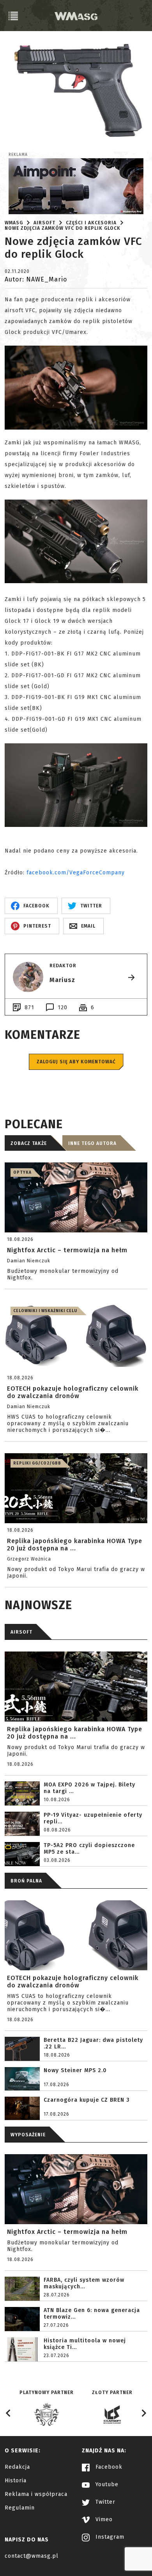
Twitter (104, 2502)
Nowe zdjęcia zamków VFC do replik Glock (63, 228)
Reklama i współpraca (36, 2494)
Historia (16, 2481)
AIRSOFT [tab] (21, 1632)
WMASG (14, 223)
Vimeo (103, 2519)
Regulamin (20, 2508)
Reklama (18, 155)
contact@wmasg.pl (32, 2556)
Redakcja (17, 2467)
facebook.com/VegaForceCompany (76, 873)
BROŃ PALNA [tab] (26, 1881)
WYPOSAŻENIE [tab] (28, 2135)
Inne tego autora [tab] (92, 1143)
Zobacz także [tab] (29, 1143)
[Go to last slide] (9, 2413)
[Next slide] (143, 2413)
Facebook (108, 2467)
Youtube (106, 2484)
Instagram (109, 2537)
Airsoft (44, 223)
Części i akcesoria (91, 223)
